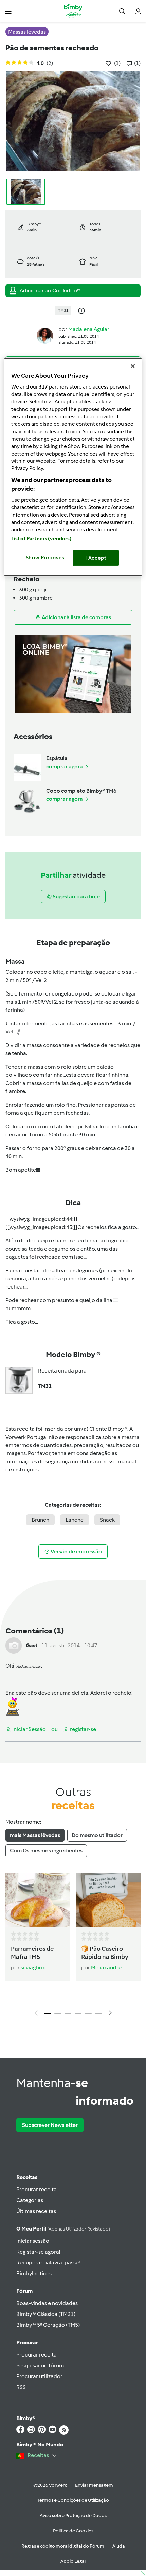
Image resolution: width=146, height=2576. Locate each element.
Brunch (40, 1520)
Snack (107, 1520)
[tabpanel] (73, 1947)
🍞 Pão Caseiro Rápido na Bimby (105, 1953)
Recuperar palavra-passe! (48, 2263)
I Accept (96, 558)
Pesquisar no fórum (40, 2365)
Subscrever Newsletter (50, 2125)
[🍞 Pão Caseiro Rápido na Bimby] (108, 1900)
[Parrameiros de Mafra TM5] (38, 1900)
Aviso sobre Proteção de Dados (73, 2516)
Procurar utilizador (39, 2376)
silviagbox (33, 1967)
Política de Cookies (73, 2531)
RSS (21, 2387)
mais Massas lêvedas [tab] (35, 1835)
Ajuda (119, 2546)
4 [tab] (78, 2013)
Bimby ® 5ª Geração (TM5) (48, 2325)
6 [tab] (98, 2013)
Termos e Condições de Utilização (73, 2500)
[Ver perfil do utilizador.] (45, 335)
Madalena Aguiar (89, 329)
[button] (8, 11)
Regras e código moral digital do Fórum (63, 2546)
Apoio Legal (73, 2561)
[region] (73, 467)
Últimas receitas (36, 2211)
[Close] (133, 366)
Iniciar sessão (33, 2241)
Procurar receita (36, 2189)
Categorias (30, 2200)
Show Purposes (45, 558)
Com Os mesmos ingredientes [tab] (46, 1851)
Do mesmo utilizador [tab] (97, 1835)
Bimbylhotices (34, 2273)
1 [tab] (48, 2013)
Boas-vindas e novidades (47, 2303)
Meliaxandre (106, 1967)
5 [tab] (88, 2013)
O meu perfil (63, 2229)
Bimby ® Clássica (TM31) (46, 2314)
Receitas (27, 2177)
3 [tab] (68, 2013)
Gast (32, 1645)
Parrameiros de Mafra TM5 (32, 1953)
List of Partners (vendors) (42, 539)
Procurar (27, 2342)
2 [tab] (58, 2013)
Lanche (75, 1520)
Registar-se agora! (38, 2252)
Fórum (24, 2291)
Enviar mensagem (94, 2485)
